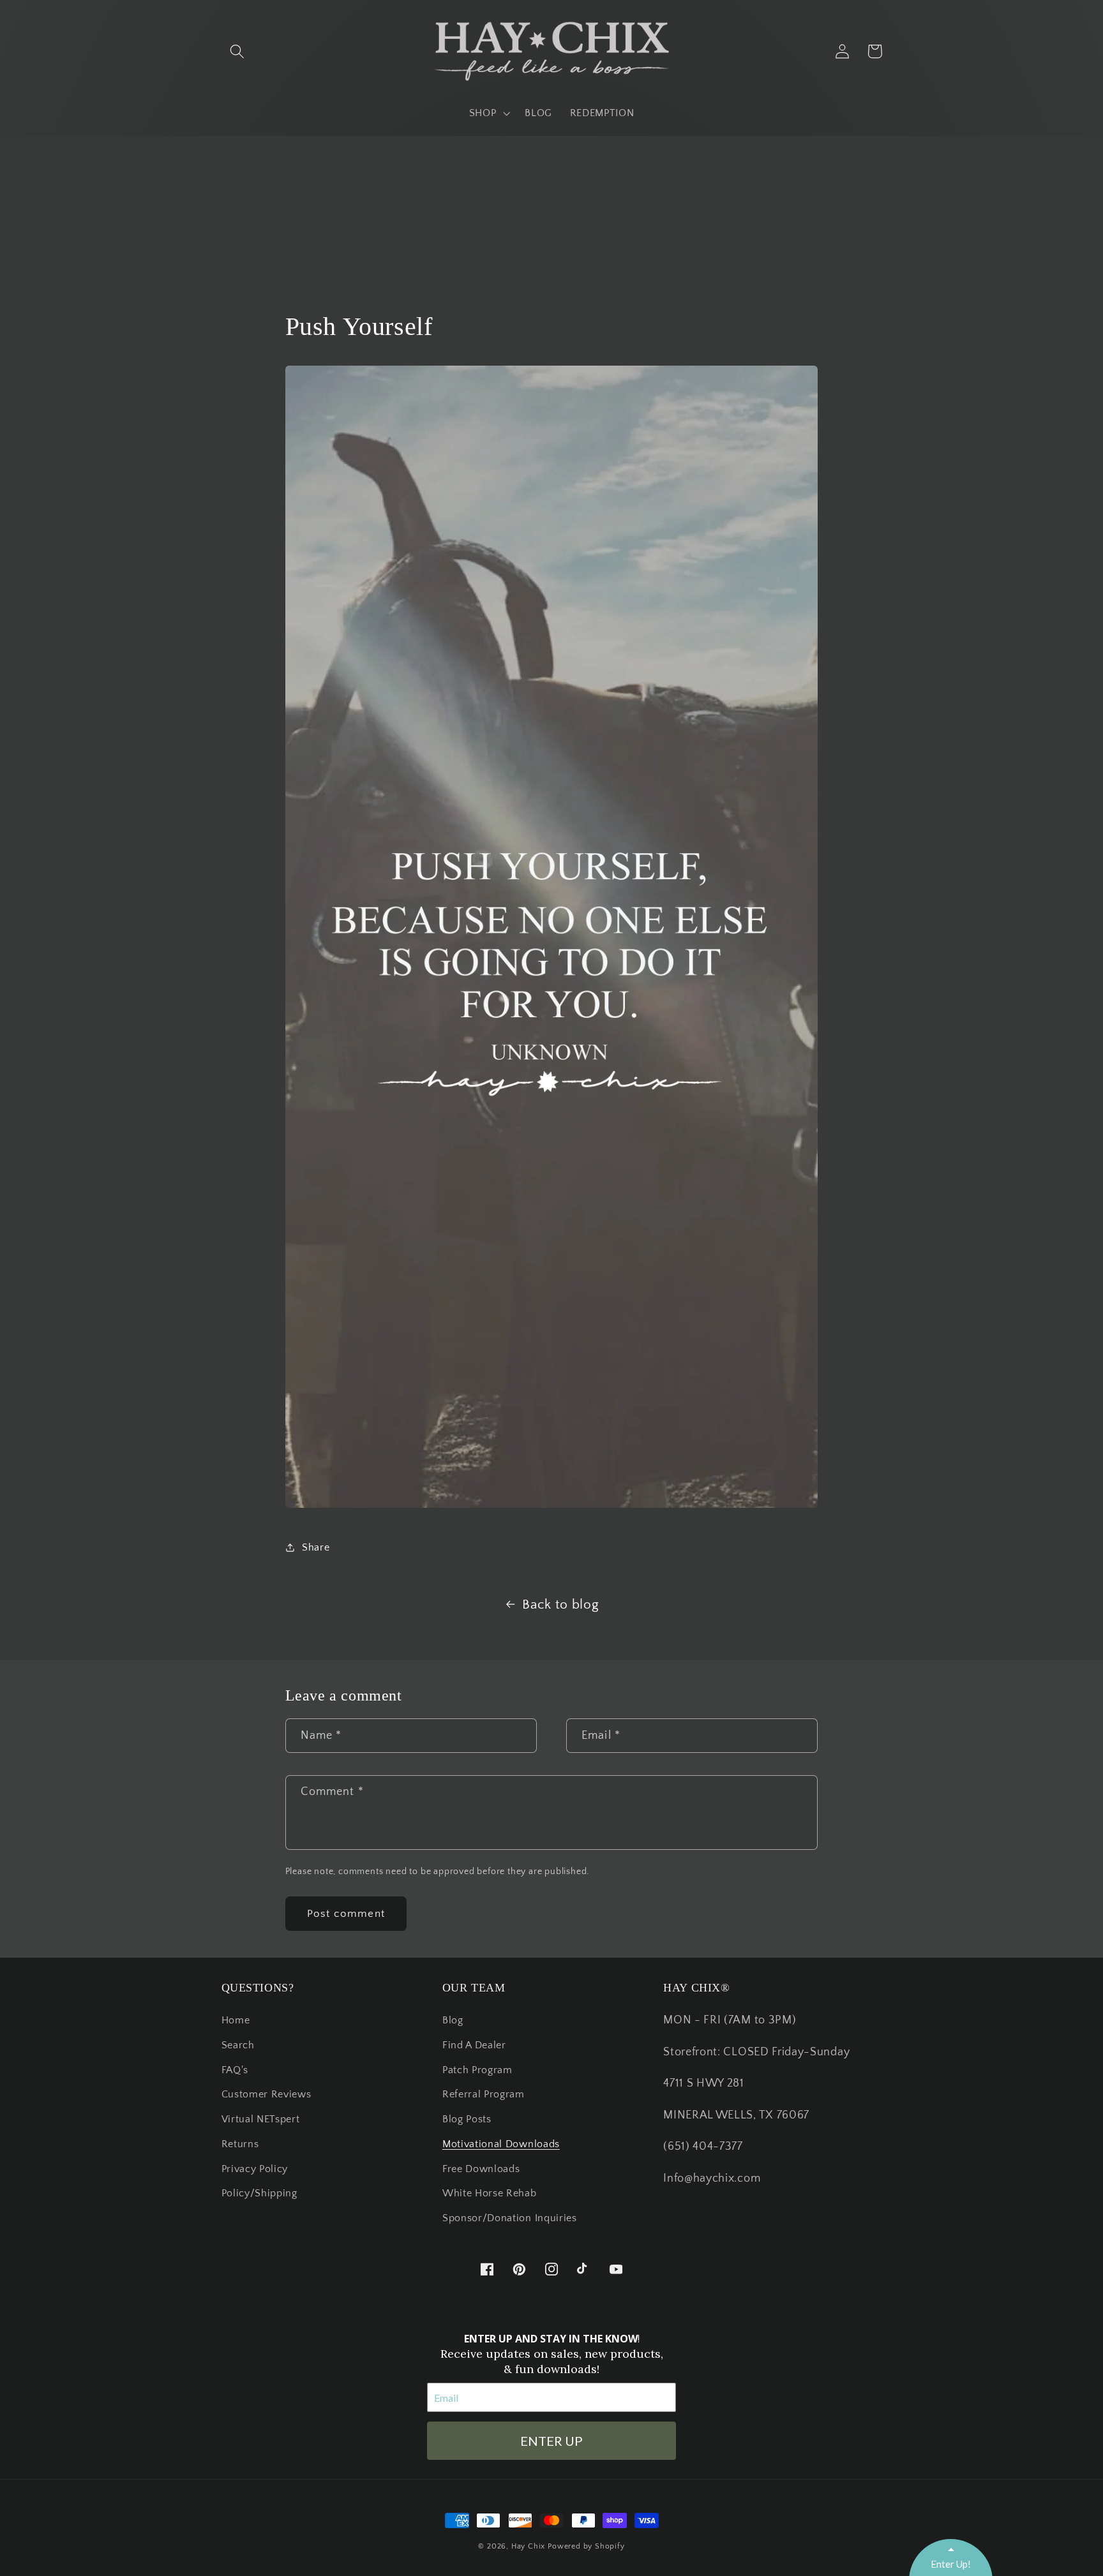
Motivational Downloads (501, 2144)
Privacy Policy (255, 2169)
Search (238, 2045)
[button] (238, 51)
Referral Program (484, 2094)
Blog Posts (467, 2119)
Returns (240, 2144)
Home (236, 2020)
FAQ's (235, 2070)
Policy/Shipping (259, 2193)
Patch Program (477, 2070)
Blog (453, 2020)
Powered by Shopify (586, 2546)
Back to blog (560, 1604)
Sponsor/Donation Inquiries (510, 2218)
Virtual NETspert (261, 2119)
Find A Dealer (474, 2045)
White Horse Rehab (490, 2193)
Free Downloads (481, 2169)
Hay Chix (528, 2546)
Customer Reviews (266, 2094)
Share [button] (316, 1547)
